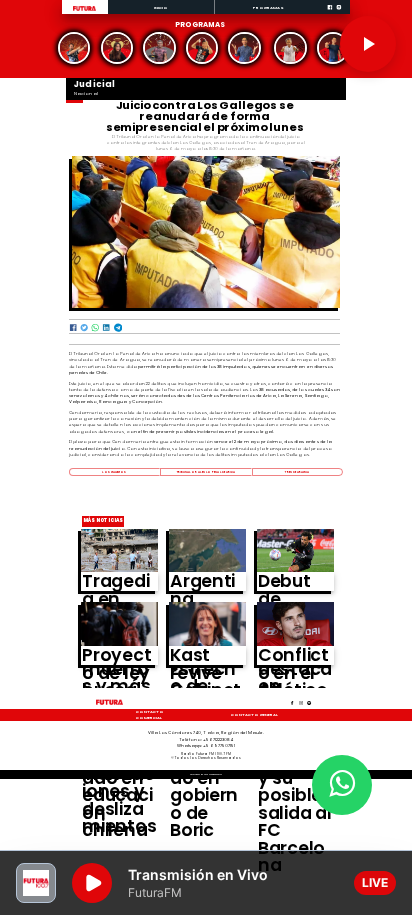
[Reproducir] (368, 44)
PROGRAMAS (268, 7)
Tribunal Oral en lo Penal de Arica (206, 472)
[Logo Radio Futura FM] (84, 11)
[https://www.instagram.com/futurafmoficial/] (339, 13)
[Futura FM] (74, 48)
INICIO (161, 7)
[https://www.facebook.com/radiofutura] (330, 13)
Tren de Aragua (297, 472)
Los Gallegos (114, 472)
